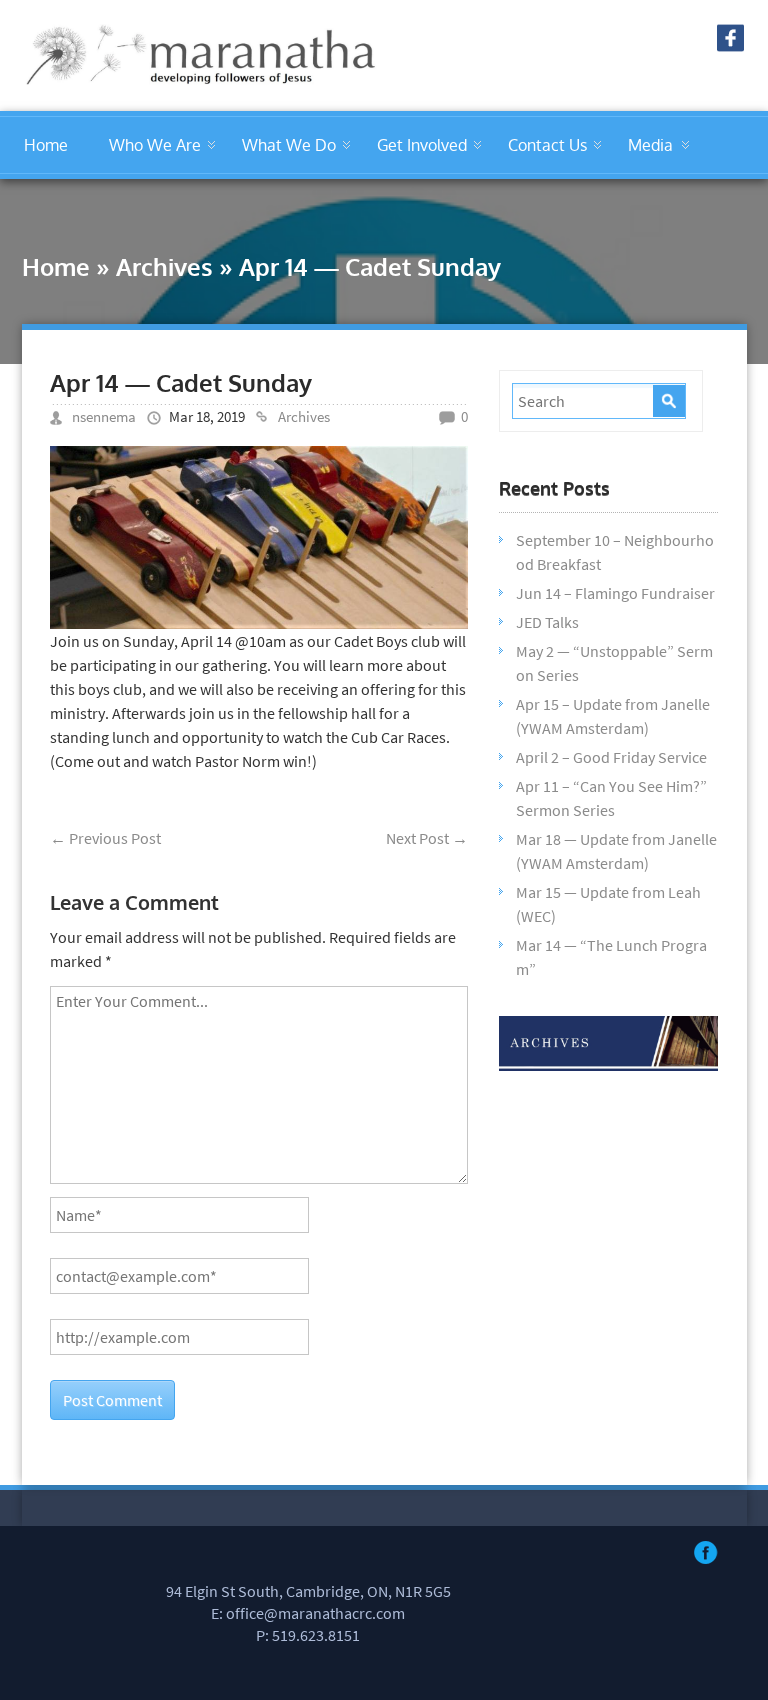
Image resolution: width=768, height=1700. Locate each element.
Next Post (427, 838)
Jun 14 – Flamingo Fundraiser (615, 593)
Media (650, 145)
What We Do (289, 145)
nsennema (104, 416)
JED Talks (547, 622)
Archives (164, 266)
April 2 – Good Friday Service (611, 757)
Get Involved (422, 145)
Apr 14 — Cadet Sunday (181, 382)
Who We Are (155, 145)
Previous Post (105, 838)
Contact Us (547, 145)
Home (46, 145)
